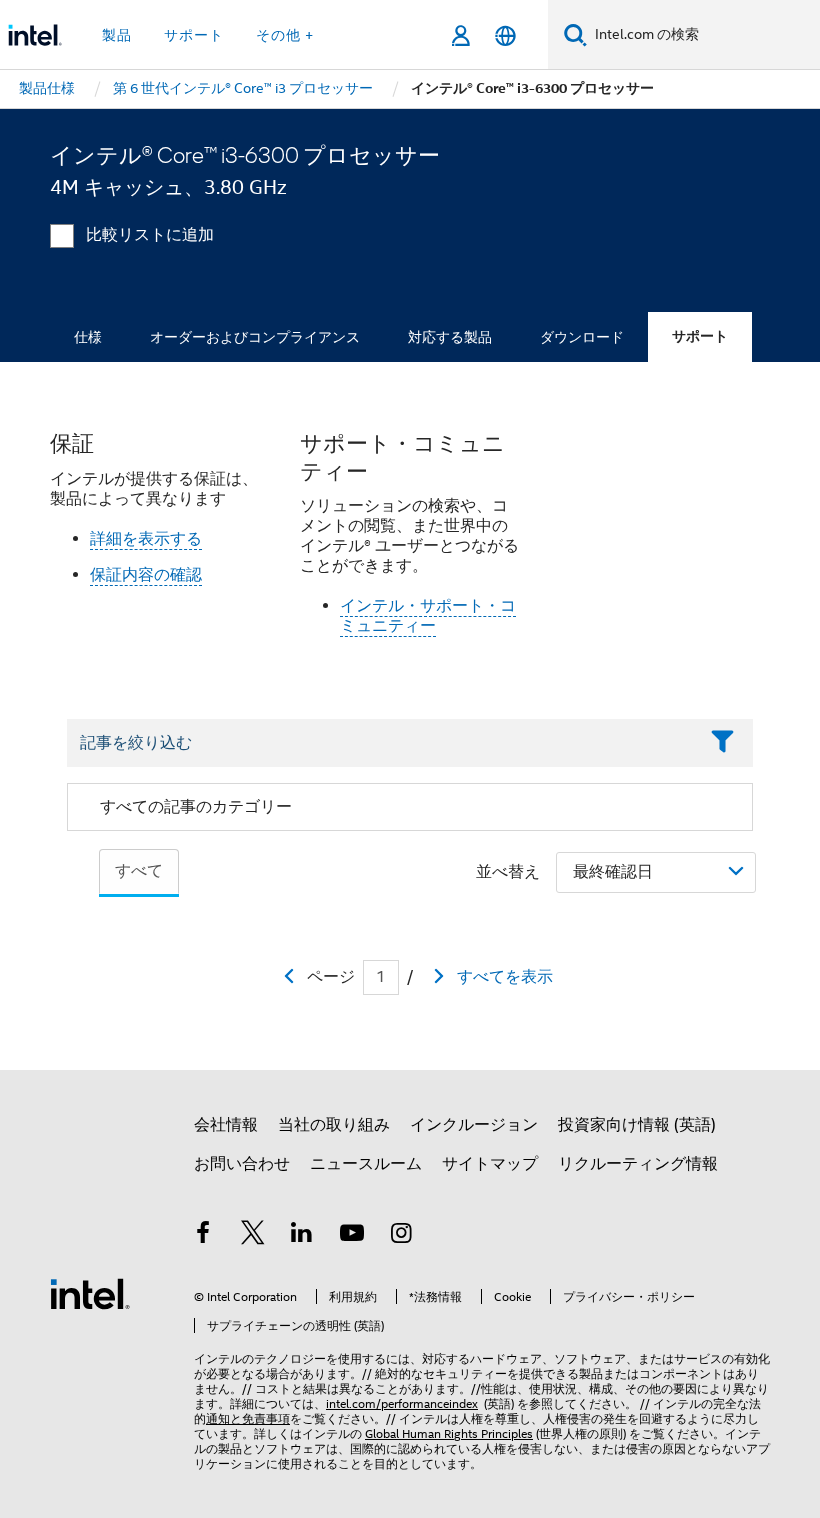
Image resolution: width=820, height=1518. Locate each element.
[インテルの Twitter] (253, 1236)
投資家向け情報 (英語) (637, 1125)
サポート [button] (194, 35)
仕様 (88, 337)
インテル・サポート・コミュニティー (428, 616)
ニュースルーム (366, 1164)
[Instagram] (401, 1236)
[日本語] (505, 35)
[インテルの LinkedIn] (302, 1236)
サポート (700, 336)
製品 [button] (117, 35)
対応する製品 (450, 337)
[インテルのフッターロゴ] (90, 1293)
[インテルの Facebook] (203, 1236)
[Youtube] (352, 1236)
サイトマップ (490, 1164)
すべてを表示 (505, 977)
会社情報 (226, 1125)
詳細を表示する (146, 539)
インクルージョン (474, 1125)
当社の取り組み (334, 1125)
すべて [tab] (139, 871)
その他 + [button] (285, 35)
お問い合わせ (242, 1164)
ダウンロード (582, 337)
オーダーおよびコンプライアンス (255, 337)
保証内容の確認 (146, 575)
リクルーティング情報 (638, 1164)
